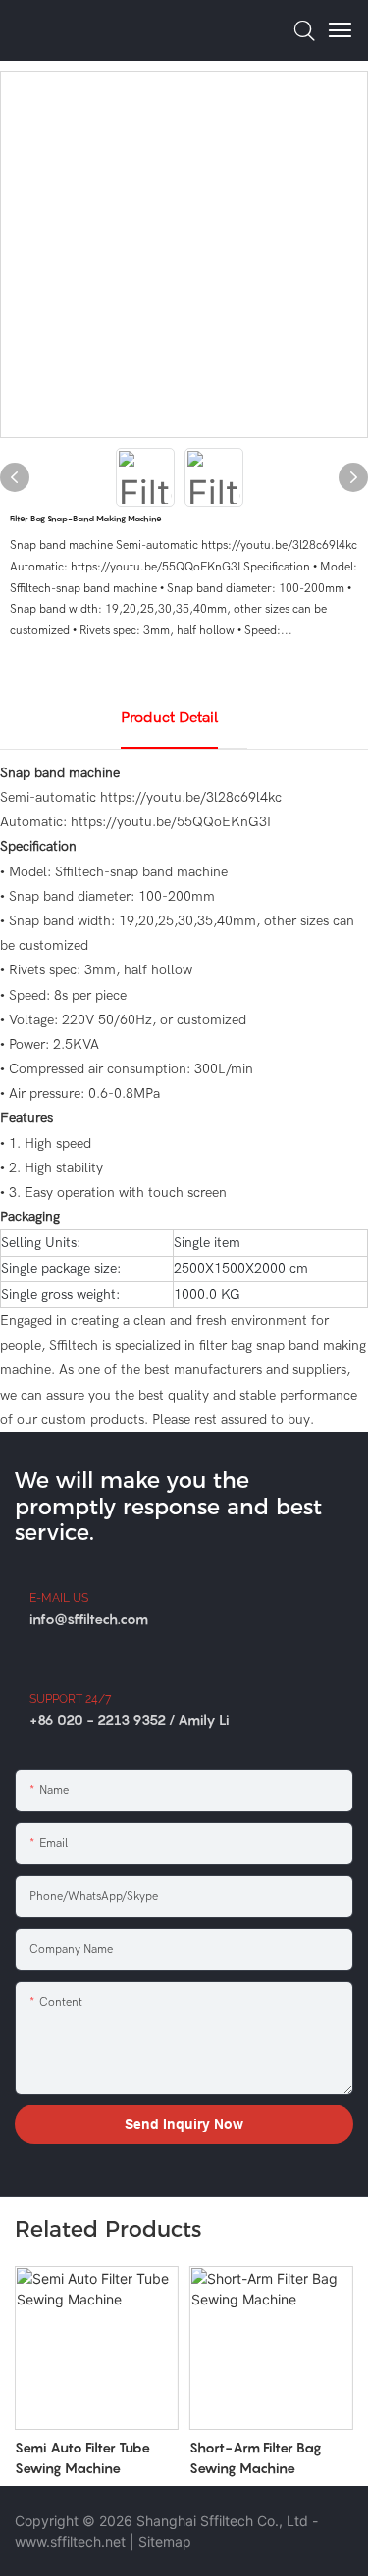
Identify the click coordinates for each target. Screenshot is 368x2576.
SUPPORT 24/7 (70, 1699)
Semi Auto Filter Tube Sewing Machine (82, 2457)
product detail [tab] (169, 718)
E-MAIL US (59, 1598)
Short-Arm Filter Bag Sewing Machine (256, 2457)
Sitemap (165, 2541)
